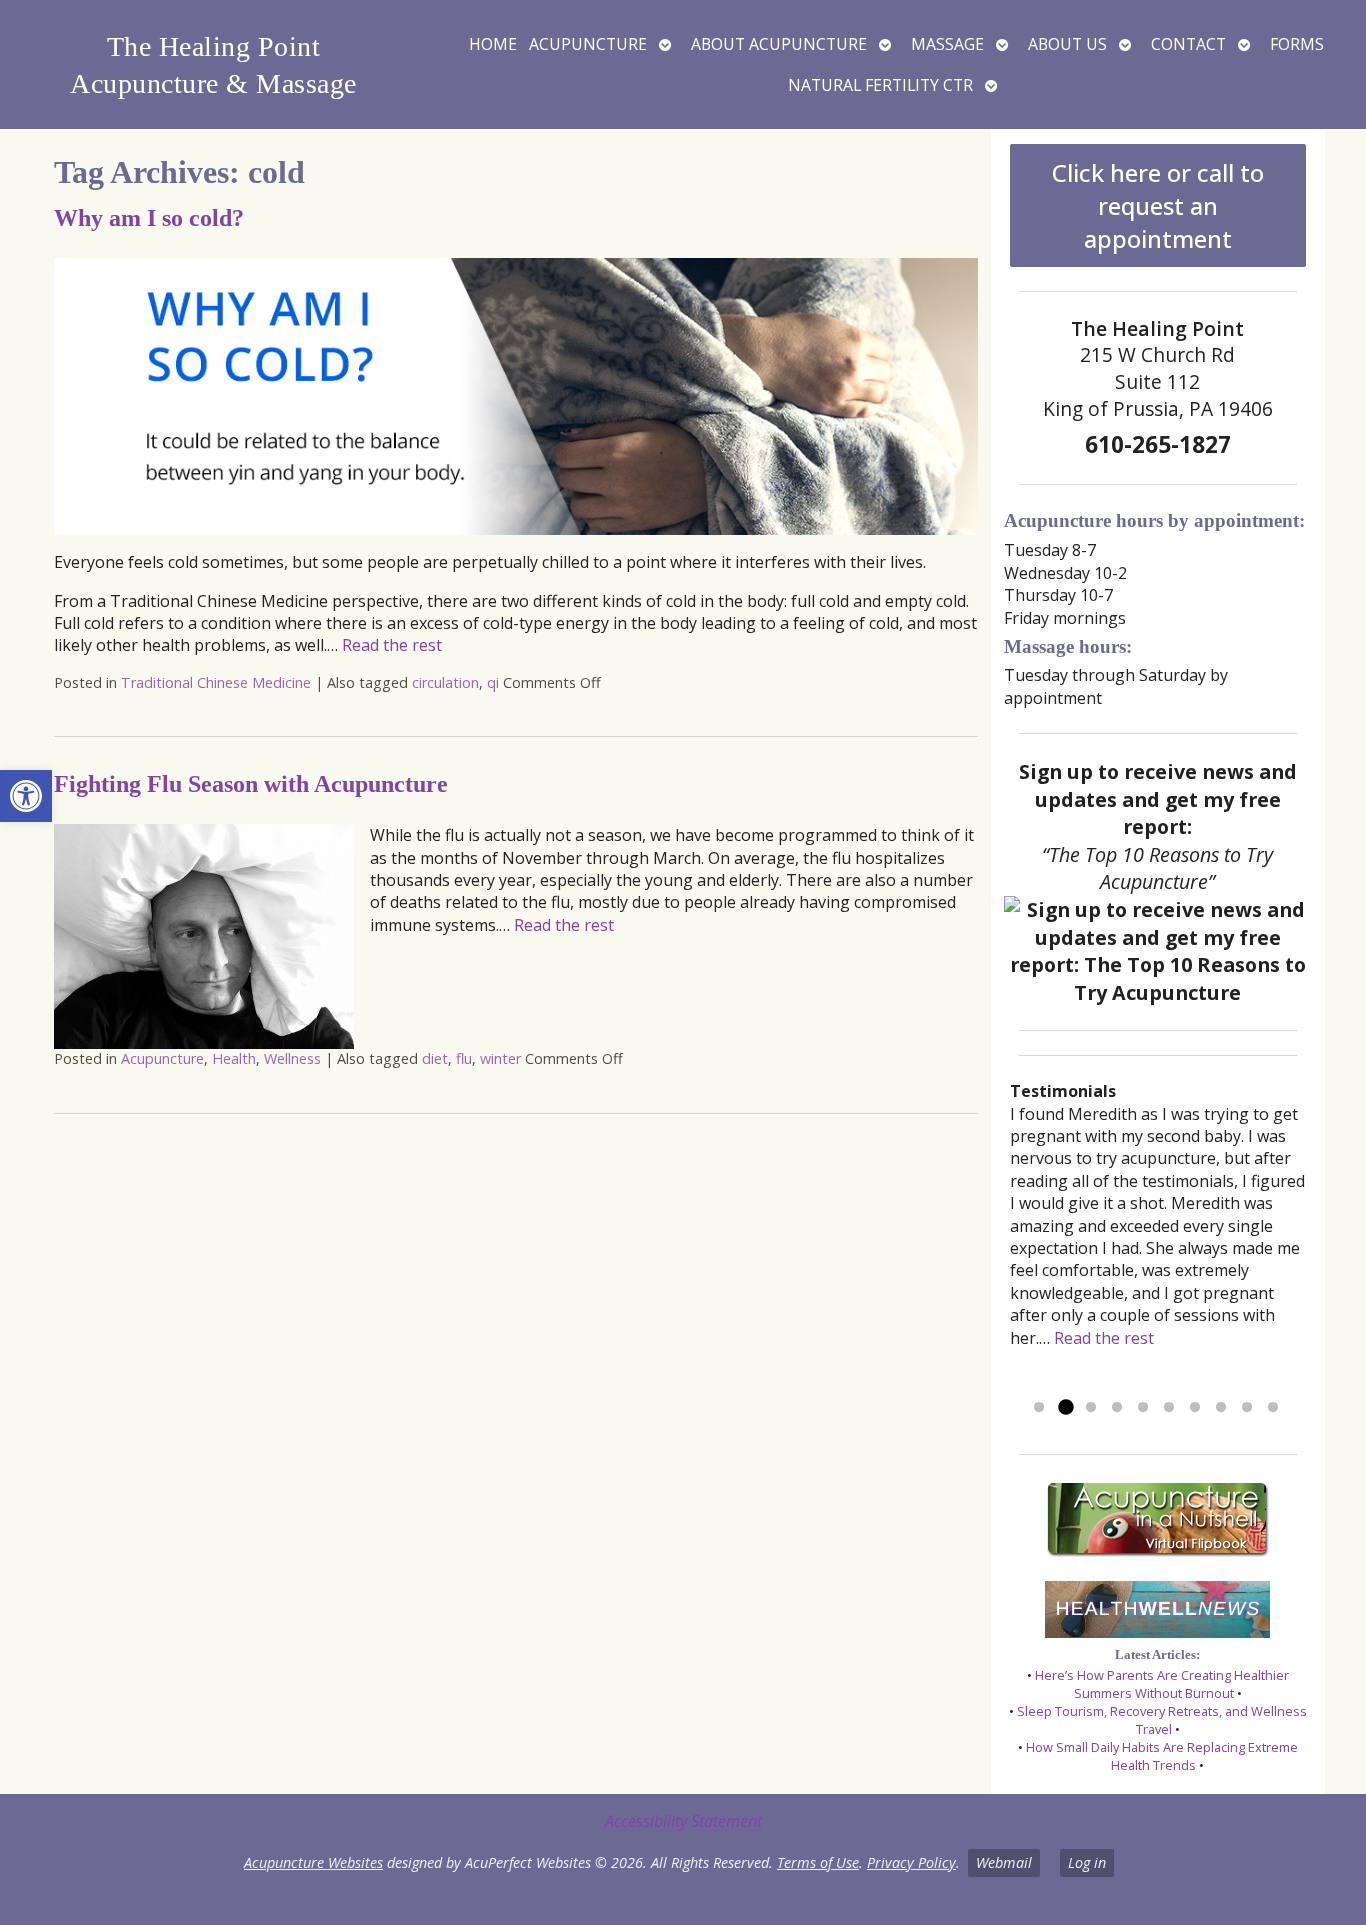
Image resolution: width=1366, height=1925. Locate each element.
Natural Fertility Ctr (880, 85)
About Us (1067, 44)
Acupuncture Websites (313, 1862)
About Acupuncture (779, 44)
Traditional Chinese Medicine (216, 682)
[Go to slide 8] (1221, 1408)
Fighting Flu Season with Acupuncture (251, 784)
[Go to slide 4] (1117, 1408)
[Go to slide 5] (1143, 1408)
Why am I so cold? (149, 218)
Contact (1188, 44)
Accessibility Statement (683, 1821)
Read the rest (392, 645)
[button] (26, 796)
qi (493, 682)
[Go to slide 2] (1065, 1408)
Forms (1297, 44)
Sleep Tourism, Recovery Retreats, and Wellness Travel (1162, 1720)
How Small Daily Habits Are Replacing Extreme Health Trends (1162, 1756)
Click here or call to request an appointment (1158, 205)
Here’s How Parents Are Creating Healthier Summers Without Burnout (1162, 1684)
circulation (445, 682)
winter (500, 1058)
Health (234, 1058)
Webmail (1004, 1862)
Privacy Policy (911, 1862)
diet (435, 1058)
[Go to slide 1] (1039, 1408)
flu (464, 1058)
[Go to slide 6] (1169, 1408)
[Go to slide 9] (1247, 1408)
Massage (947, 44)
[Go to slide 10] (1273, 1408)
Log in (1087, 1862)
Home (493, 44)
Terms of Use (818, 1862)
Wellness (292, 1058)
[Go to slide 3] (1091, 1408)
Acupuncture (588, 44)
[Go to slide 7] (1195, 1408)
